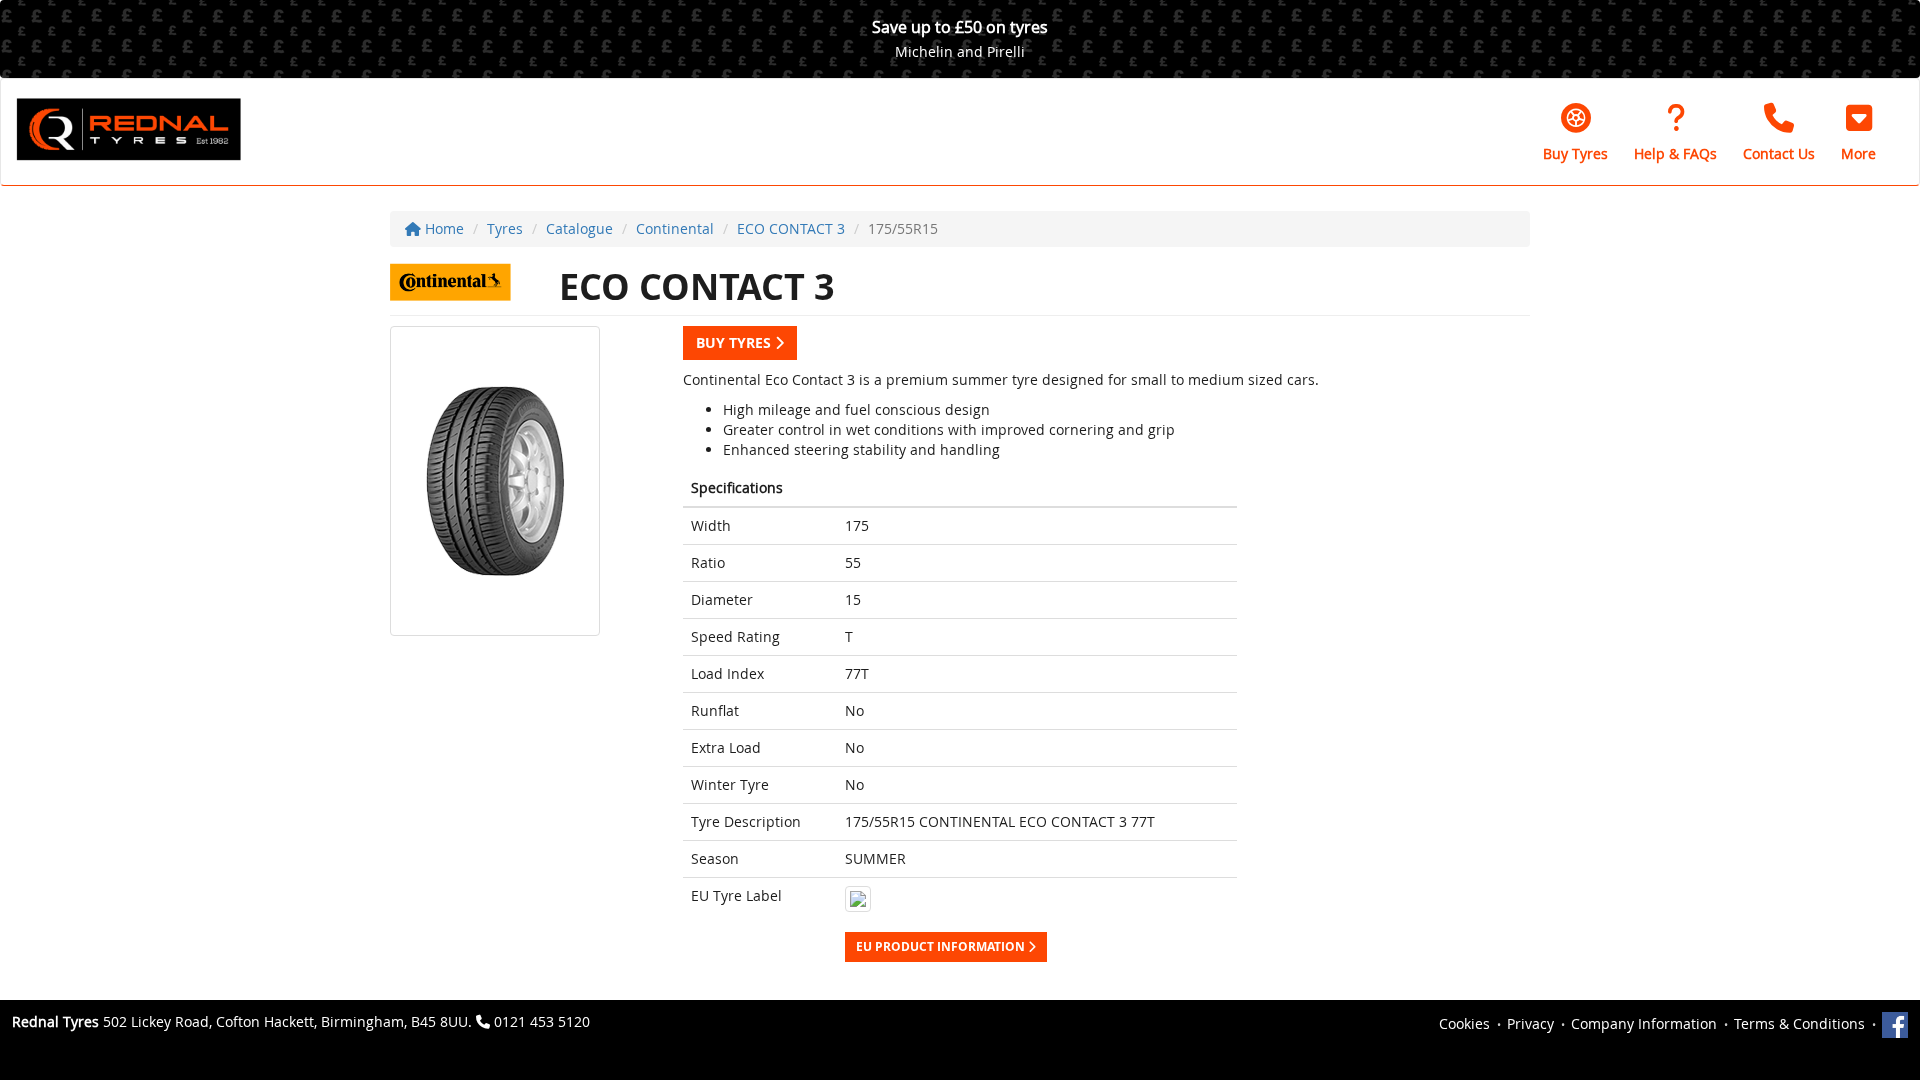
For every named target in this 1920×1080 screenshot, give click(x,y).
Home (442, 228)
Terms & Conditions (1799, 1023)
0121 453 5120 (542, 1021)
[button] (1858, 132)
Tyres (505, 228)
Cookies (1464, 1023)
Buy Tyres (735, 342)
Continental (675, 228)
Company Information (1644, 1023)
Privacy (1530, 1023)
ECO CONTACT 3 (791, 228)
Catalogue (579, 228)
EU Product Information (942, 946)
